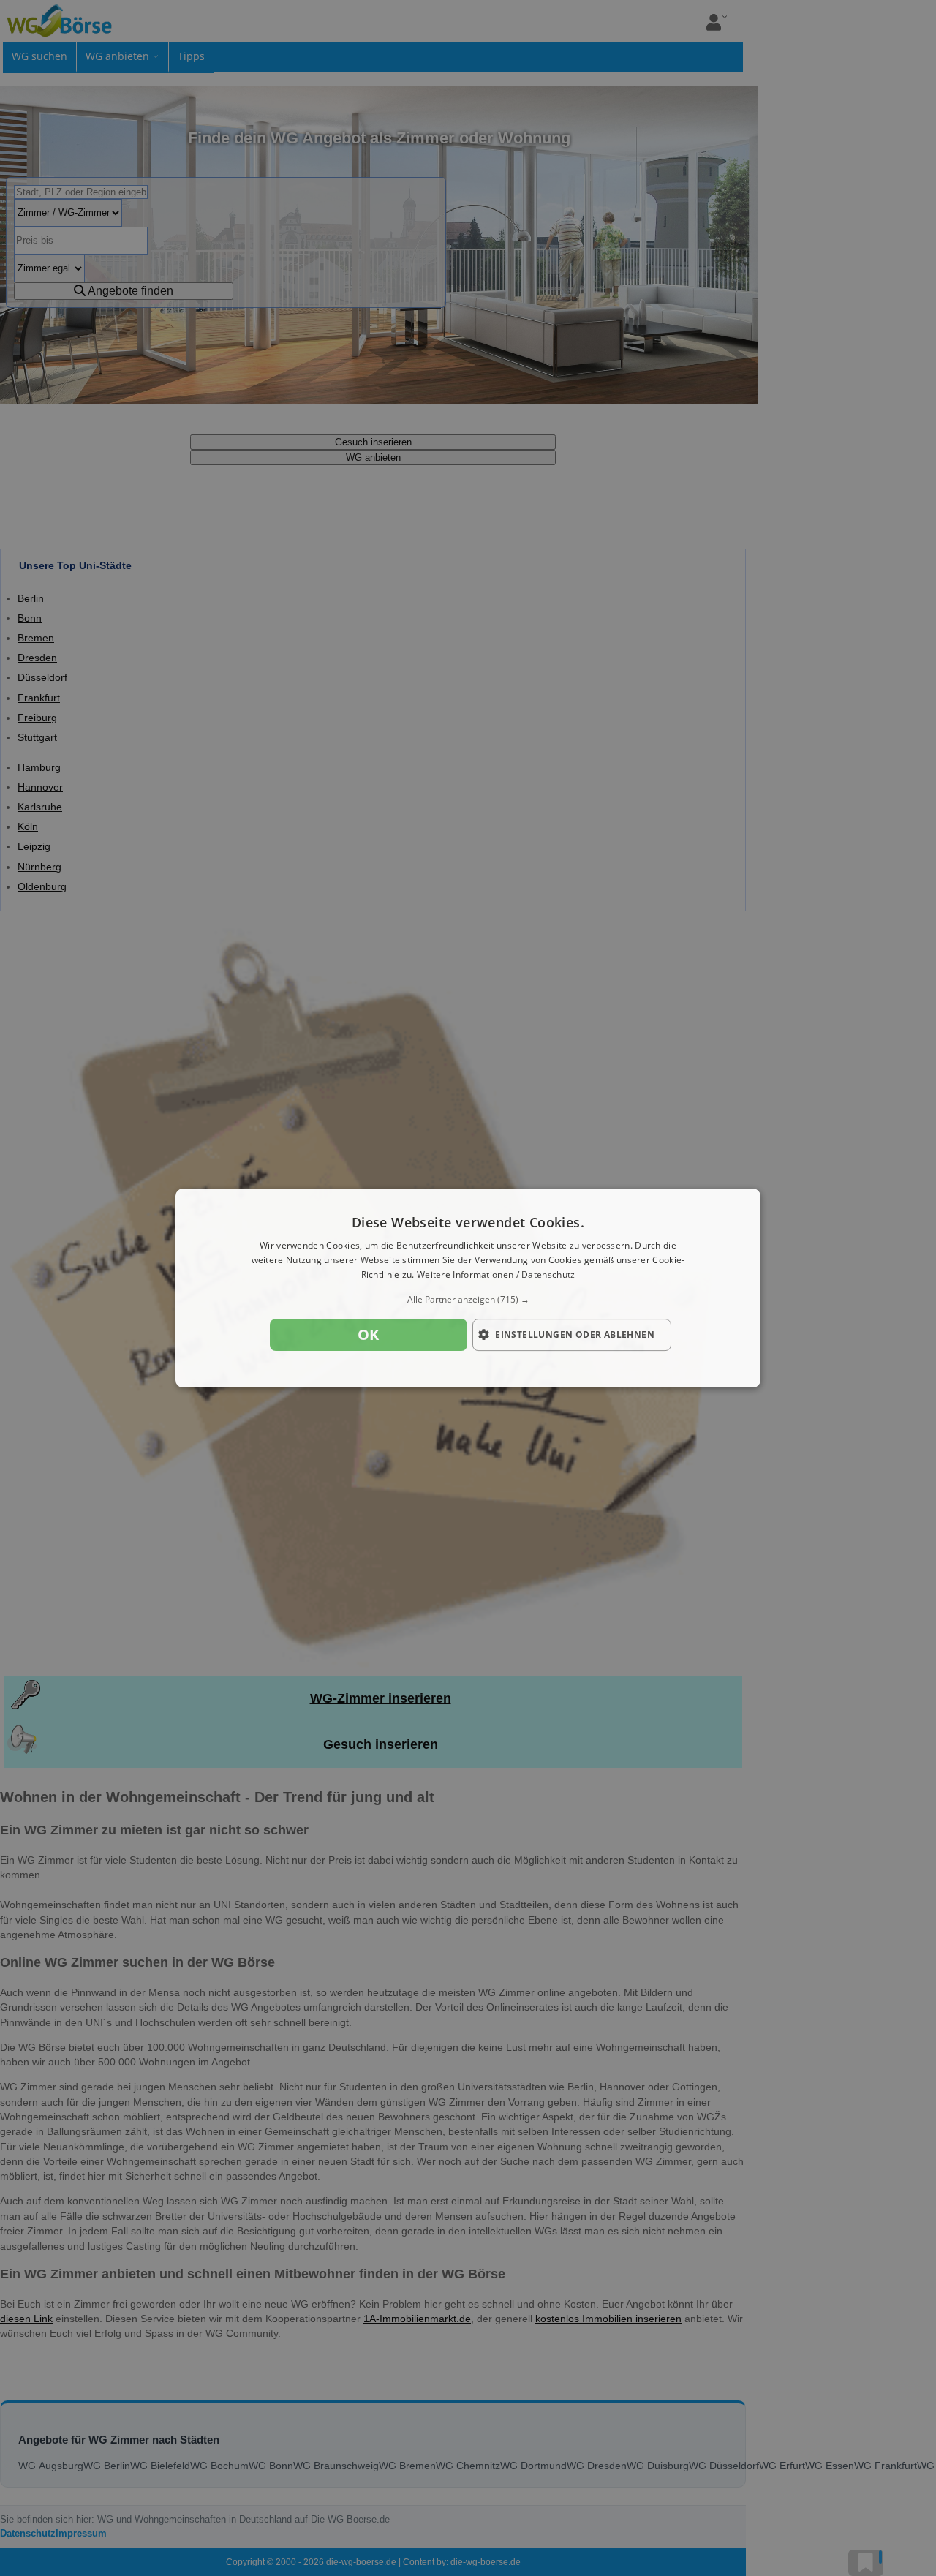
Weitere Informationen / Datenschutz (496, 1274)
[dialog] (468, 1288)
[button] (468, 1300)
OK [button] (369, 1334)
